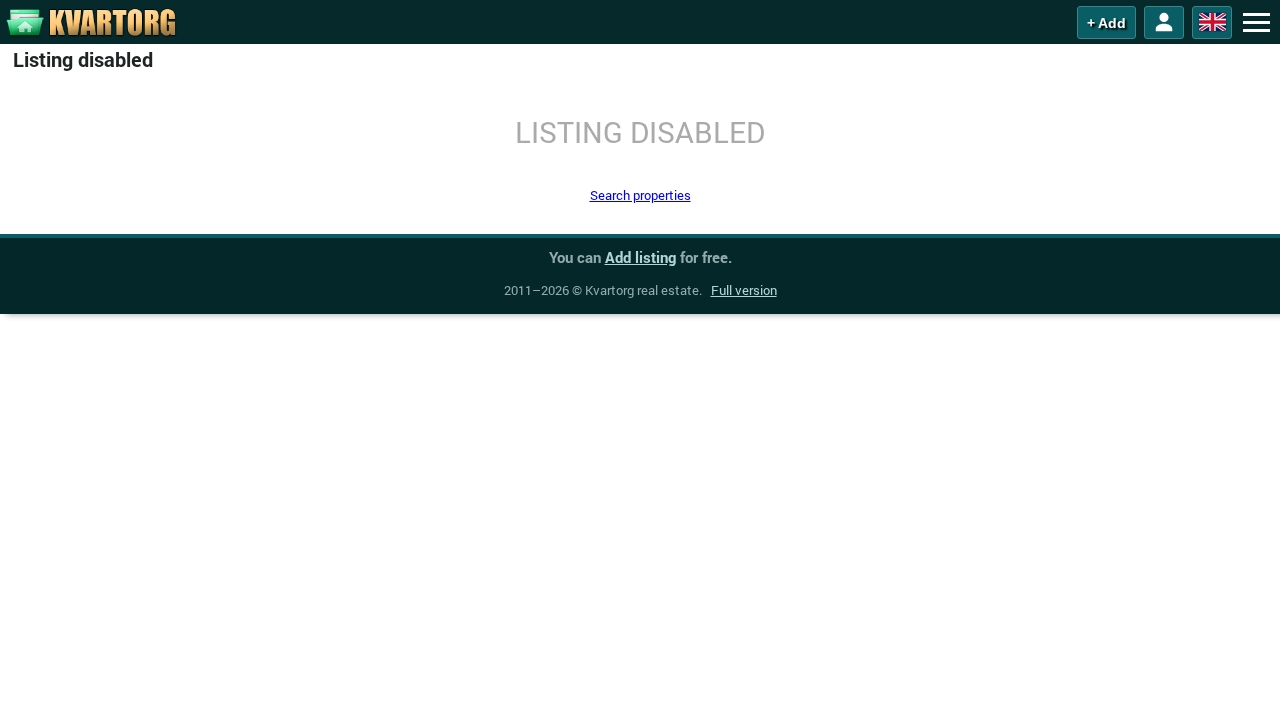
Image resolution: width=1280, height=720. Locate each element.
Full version (744, 290)
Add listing (640, 257)
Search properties (640, 195)
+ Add (1106, 23)
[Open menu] (1256, 22)
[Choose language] (1212, 22)
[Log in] (1164, 22)
